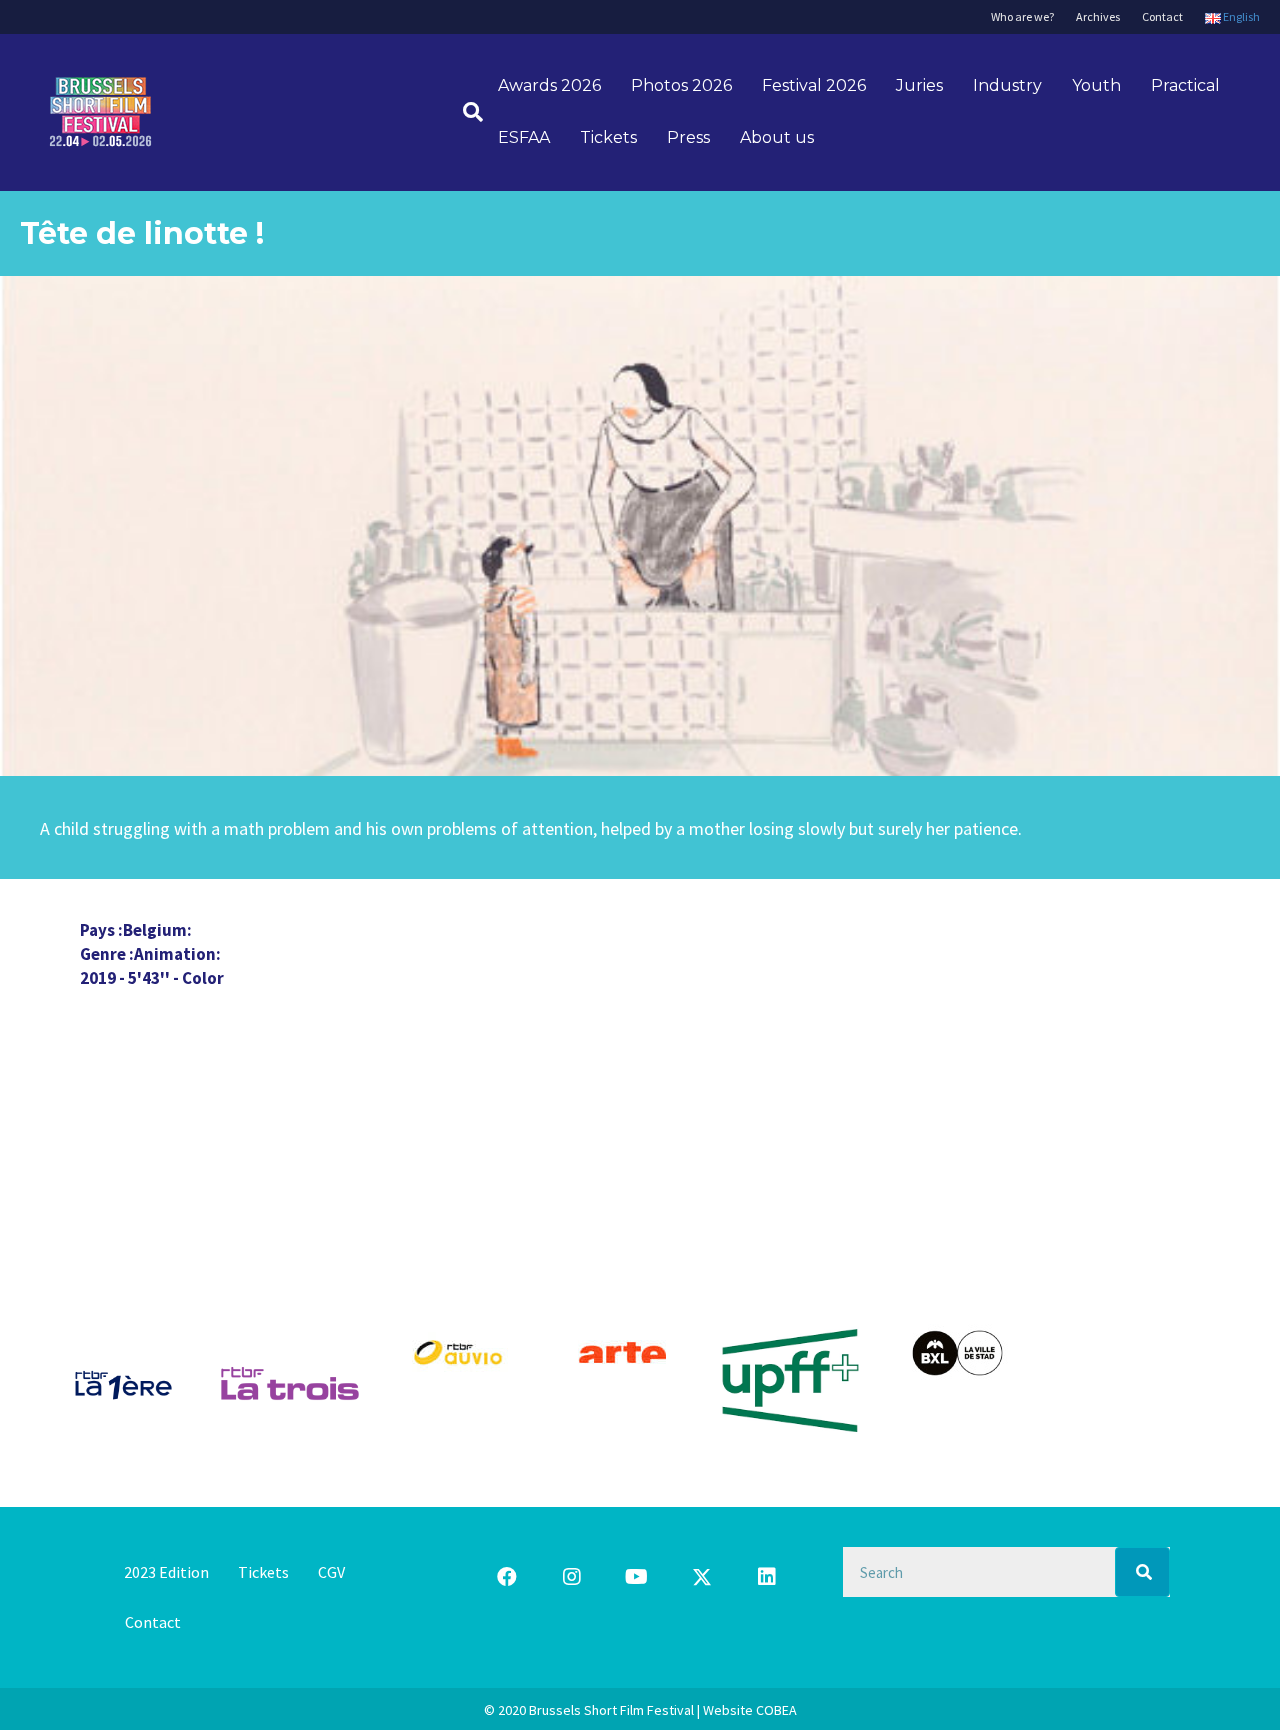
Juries (919, 85)
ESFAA (524, 137)
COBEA (776, 1710)
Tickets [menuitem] (263, 1572)
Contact (1162, 16)
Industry (1007, 85)
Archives (1098, 16)
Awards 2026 (549, 85)
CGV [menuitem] (331, 1572)
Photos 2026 (681, 85)
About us (777, 137)
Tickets (608, 137)
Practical (1185, 85)
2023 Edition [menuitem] (166, 1572)
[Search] (465, 112)
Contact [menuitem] (153, 1622)
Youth (1096, 85)
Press (688, 137)
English (1240, 16)
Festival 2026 (814, 85)
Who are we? (1022, 16)
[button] (507, 1577)
